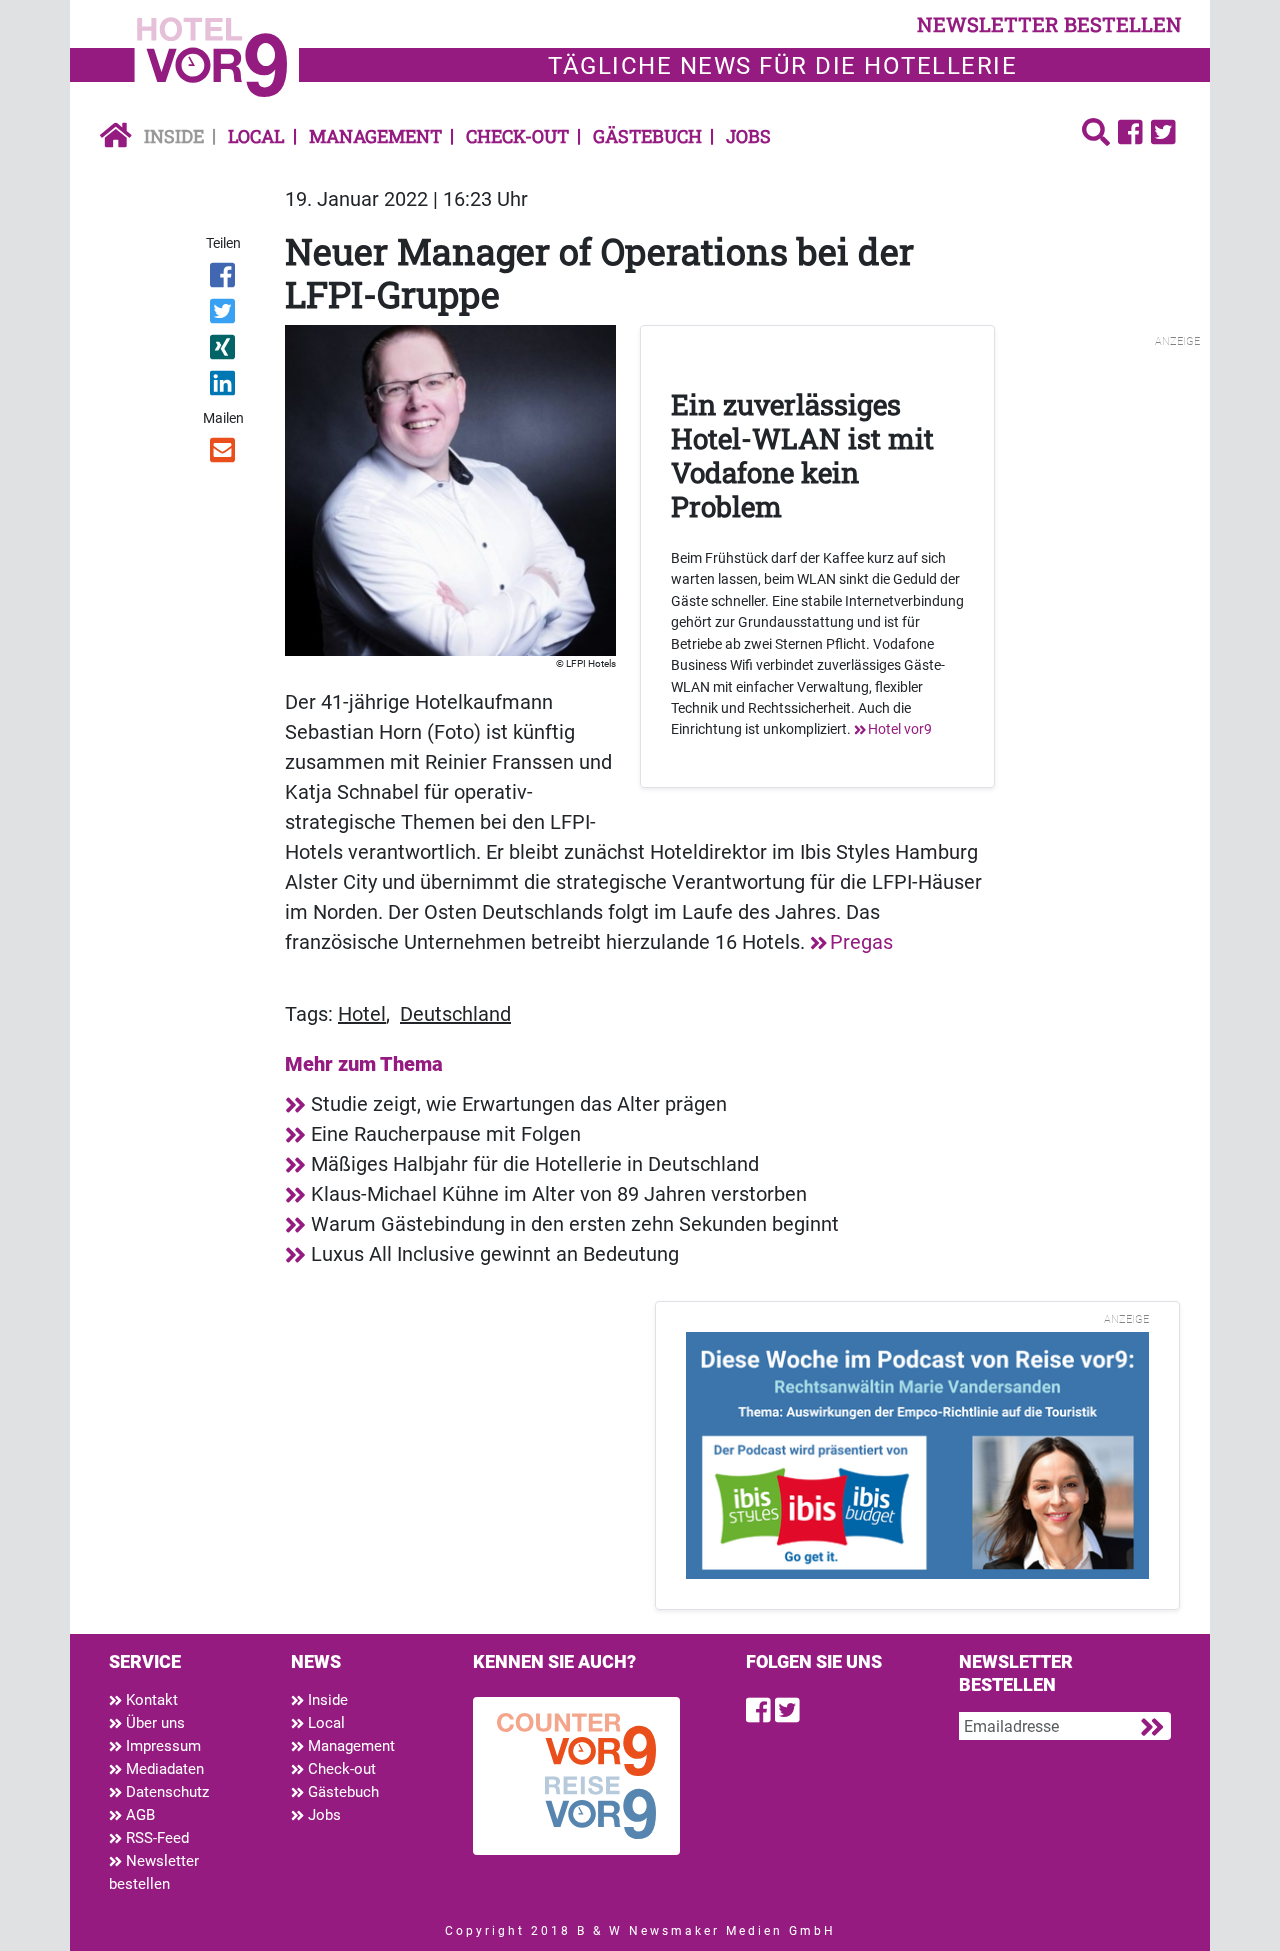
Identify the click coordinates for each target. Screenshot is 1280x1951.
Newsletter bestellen (154, 1872)
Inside (174, 136)
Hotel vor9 (900, 729)
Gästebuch (647, 136)
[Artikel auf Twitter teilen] (224, 315)
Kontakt (150, 1700)
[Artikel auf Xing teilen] (224, 351)
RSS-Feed (155, 1838)
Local (256, 136)
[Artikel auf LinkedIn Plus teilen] (224, 387)
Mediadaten (163, 1769)
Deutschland (455, 1014)
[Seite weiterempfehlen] (224, 454)
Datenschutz (165, 1792)
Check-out (517, 136)
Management (375, 136)
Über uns (153, 1723)
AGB (138, 1815)
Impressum (161, 1746)
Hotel (362, 1014)
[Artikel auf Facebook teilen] (224, 279)
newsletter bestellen (1049, 24)
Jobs (748, 136)
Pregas (861, 942)
